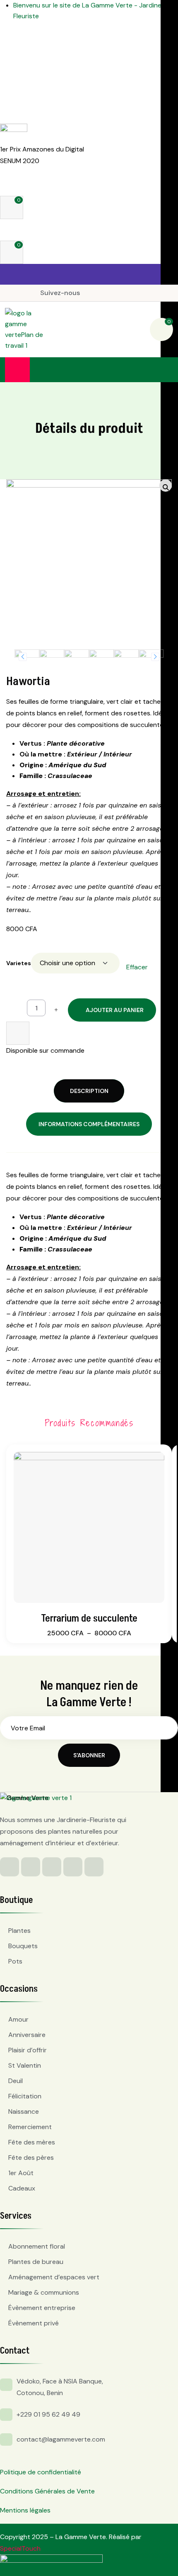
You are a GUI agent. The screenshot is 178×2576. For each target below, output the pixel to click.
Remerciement (30, 2127)
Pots (15, 1961)
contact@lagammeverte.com (61, 2439)
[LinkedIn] (89, 91)
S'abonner (89, 1755)
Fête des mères (32, 2142)
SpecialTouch (20, 2548)
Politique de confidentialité (41, 2472)
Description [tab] (89, 1091)
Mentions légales (25, 2510)
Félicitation (25, 2096)
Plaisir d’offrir (28, 2050)
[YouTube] (89, 72)
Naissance (24, 2111)
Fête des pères (31, 2158)
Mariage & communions (44, 2292)
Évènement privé (34, 2323)
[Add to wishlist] (18, 1033)
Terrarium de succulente (89, 1619)
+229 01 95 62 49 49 (48, 2414)
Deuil (16, 2081)
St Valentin (25, 2065)
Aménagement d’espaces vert (54, 2277)
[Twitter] (89, 110)
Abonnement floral (37, 2246)
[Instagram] (89, 53)
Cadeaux (22, 2188)
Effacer (137, 967)
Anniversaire (27, 2035)
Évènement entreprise (42, 2308)
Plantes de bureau (36, 2262)
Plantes (19, 1931)
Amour (18, 2019)
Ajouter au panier (114, 1010)
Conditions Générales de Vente (47, 2491)
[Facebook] (89, 34)
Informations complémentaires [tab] (89, 1124)
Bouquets (23, 1946)
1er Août (21, 2173)
